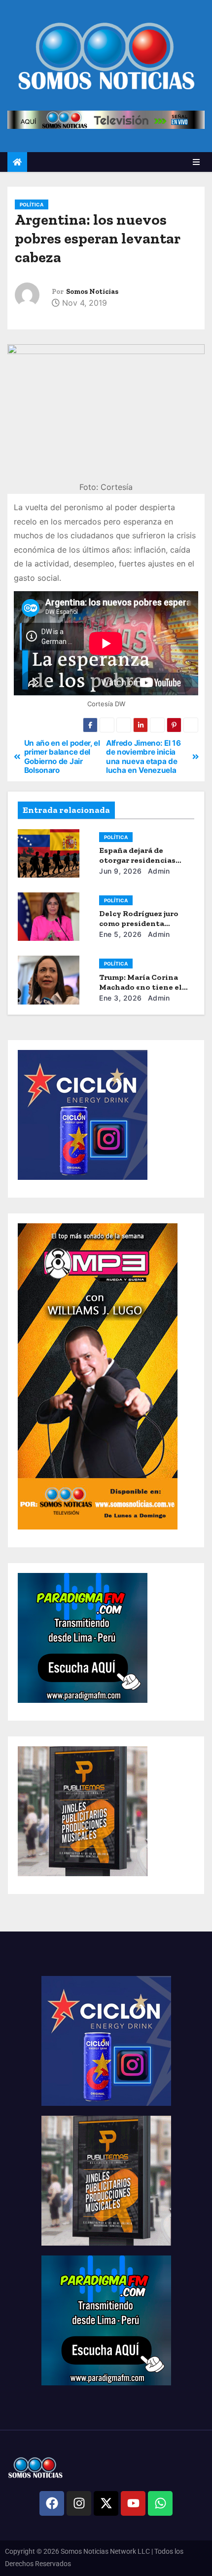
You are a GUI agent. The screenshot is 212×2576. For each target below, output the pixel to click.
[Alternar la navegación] (196, 162)
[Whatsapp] (160, 2503)
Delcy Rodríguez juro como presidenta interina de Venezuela (142, 923)
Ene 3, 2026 (121, 998)
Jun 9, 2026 (121, 871)
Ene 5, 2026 (121, 934)
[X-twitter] (106, 2503)
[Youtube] (133, 2503)
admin (158, 871)
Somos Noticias (92, 292)
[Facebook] (52, 2503)
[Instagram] (79, 2503)
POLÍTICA (32, 204)
